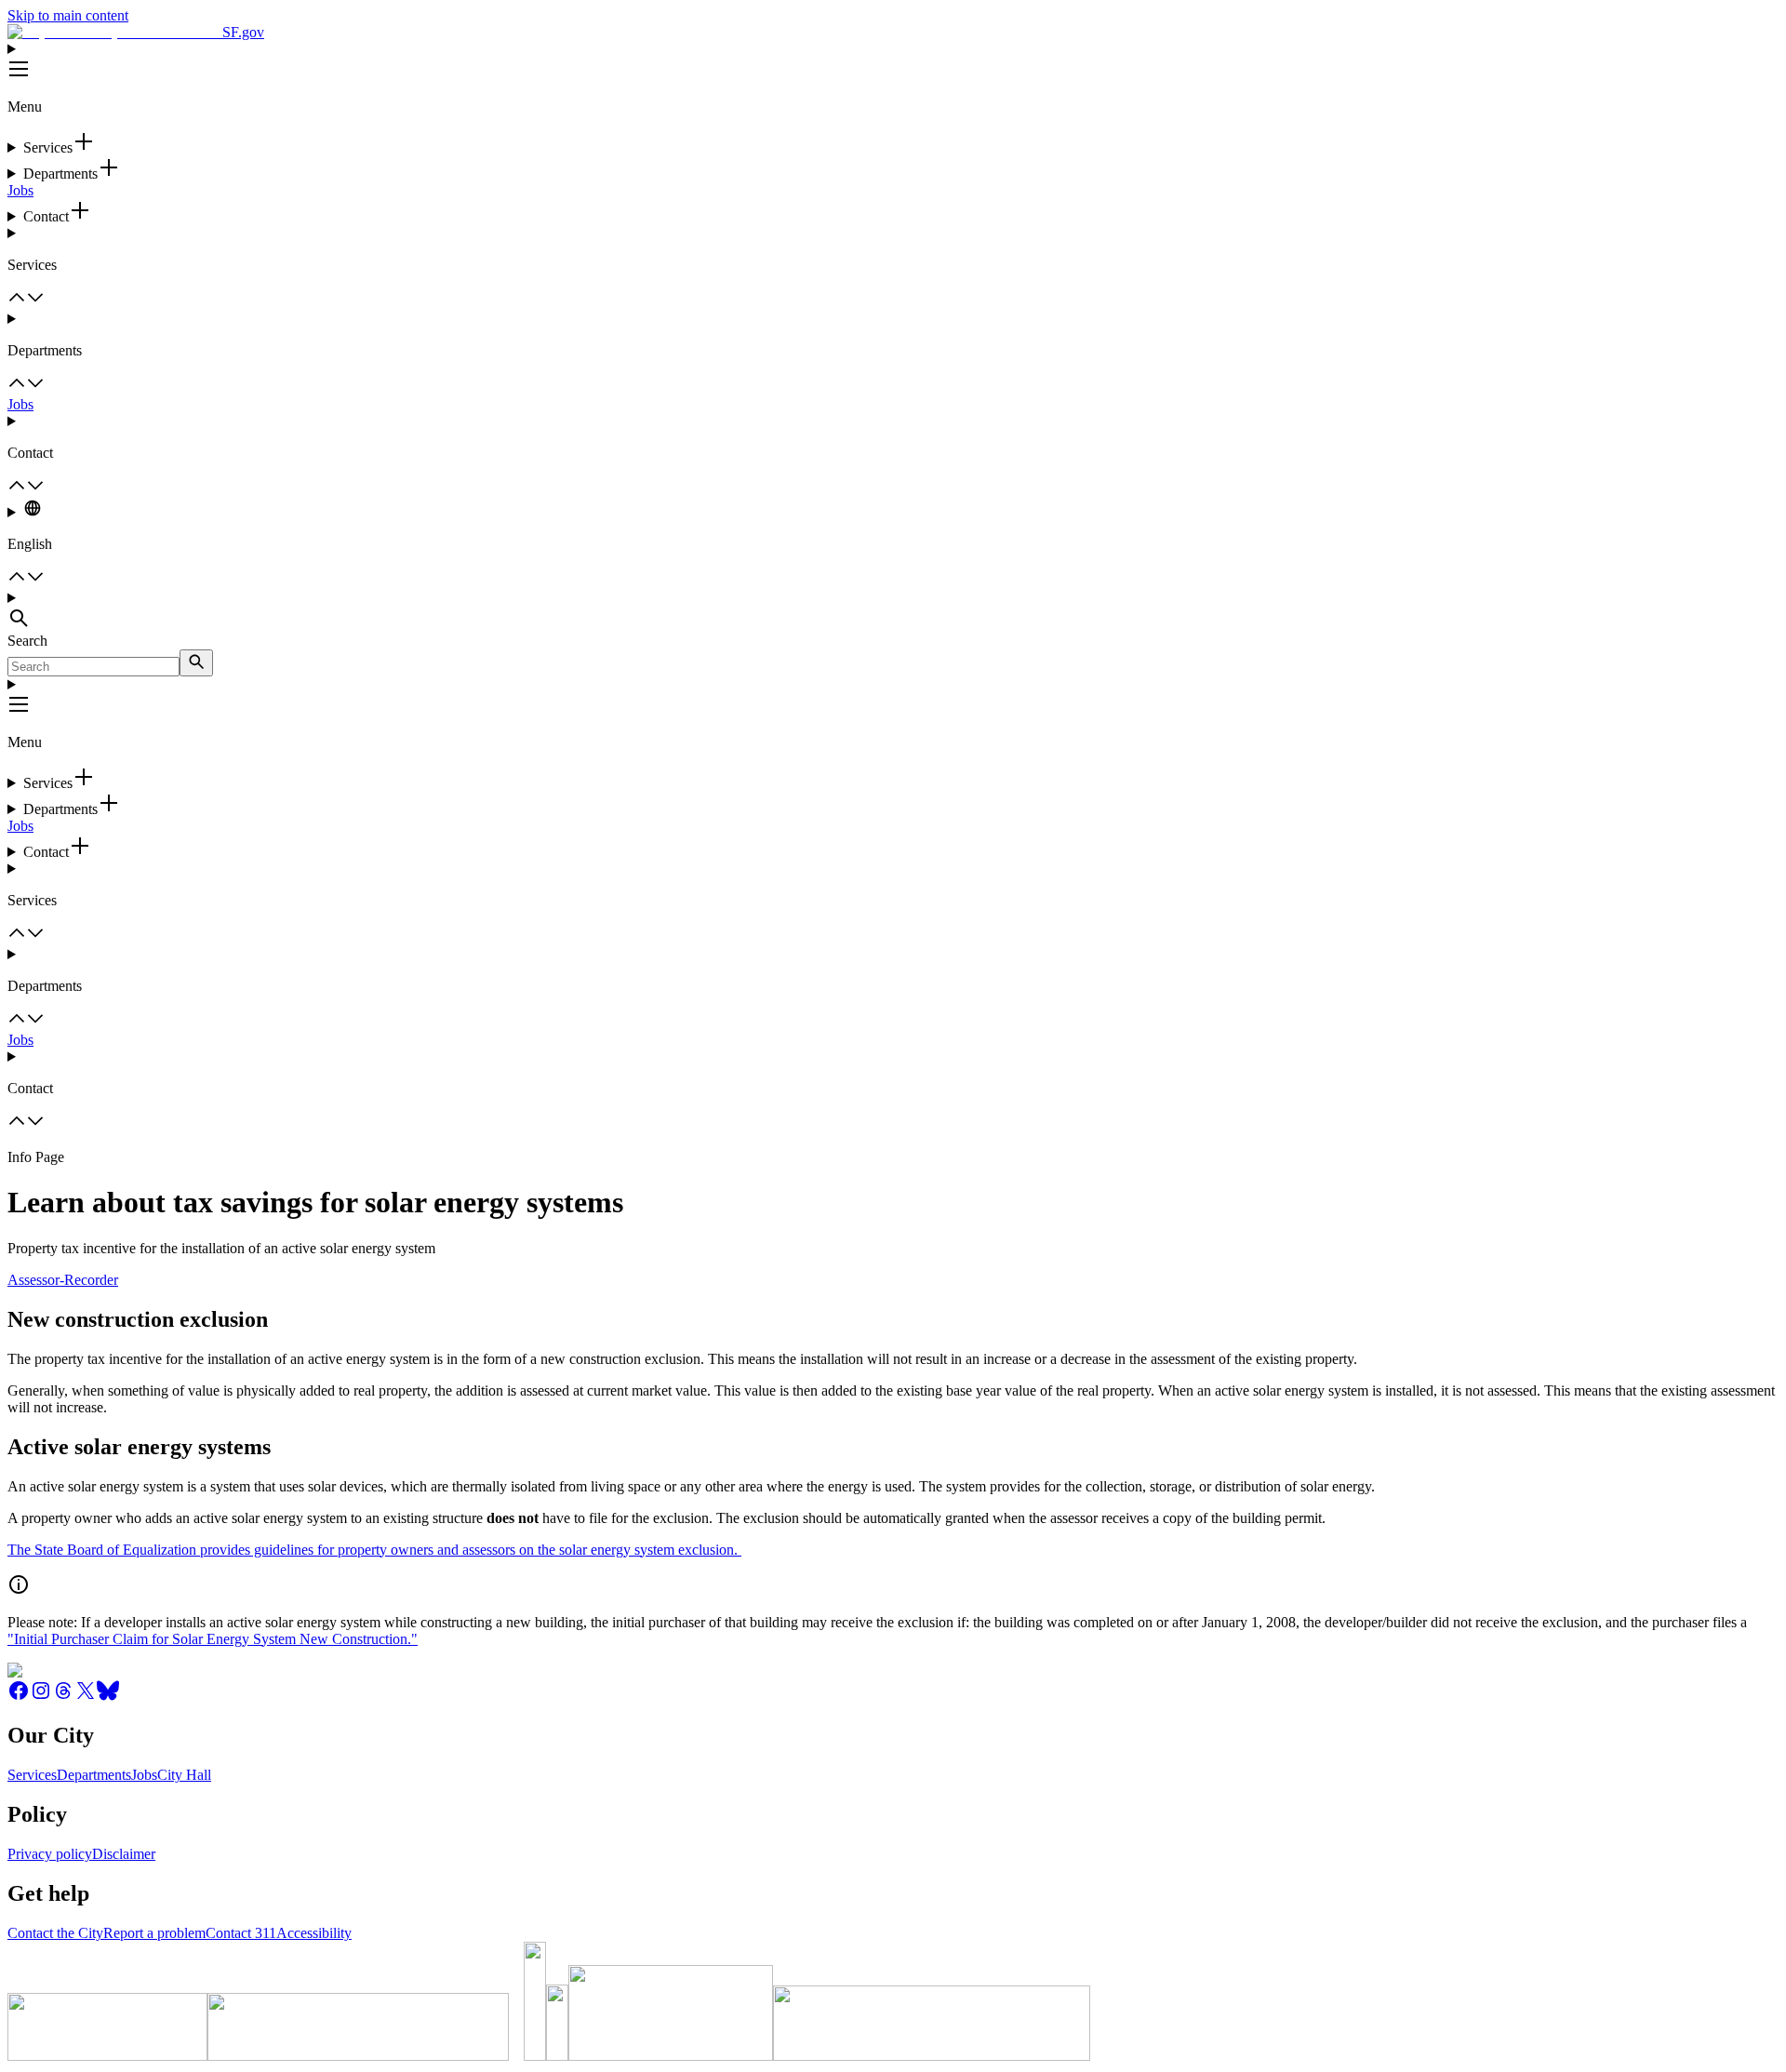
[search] (196, 663)
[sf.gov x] (86, 1697)
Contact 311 (241, 1933)
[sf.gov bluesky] (108, 1697)
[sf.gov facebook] (19, 1697)
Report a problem (154, 1933)
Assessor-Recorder (63, 1280)
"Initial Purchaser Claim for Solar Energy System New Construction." (213, 1639)
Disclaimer (124, 1854)
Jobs (20, 190)
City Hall (184, 1775)
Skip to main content (68, 15)
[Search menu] (893, 611)
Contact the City (55, 1933)
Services (32, 1775)
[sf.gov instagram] (41, 1697)
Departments (94, 1775)
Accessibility (314, 1933)
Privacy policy (50, 1854)
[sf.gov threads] (63, 1697)
